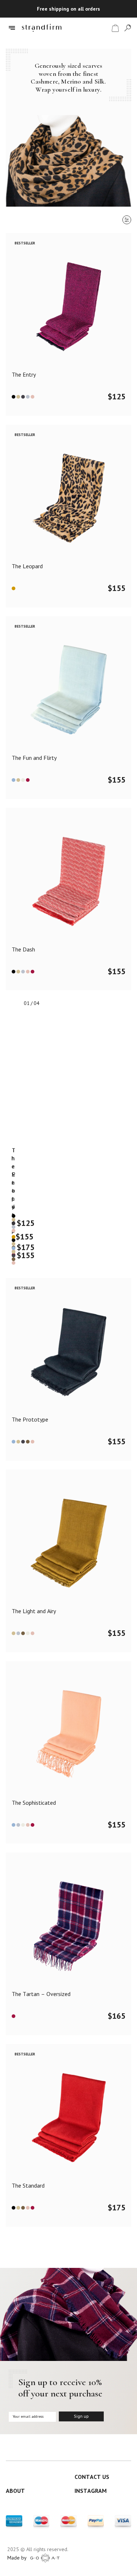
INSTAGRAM (91, 2491)
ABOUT (15, 2491)
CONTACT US (92, 2477)
